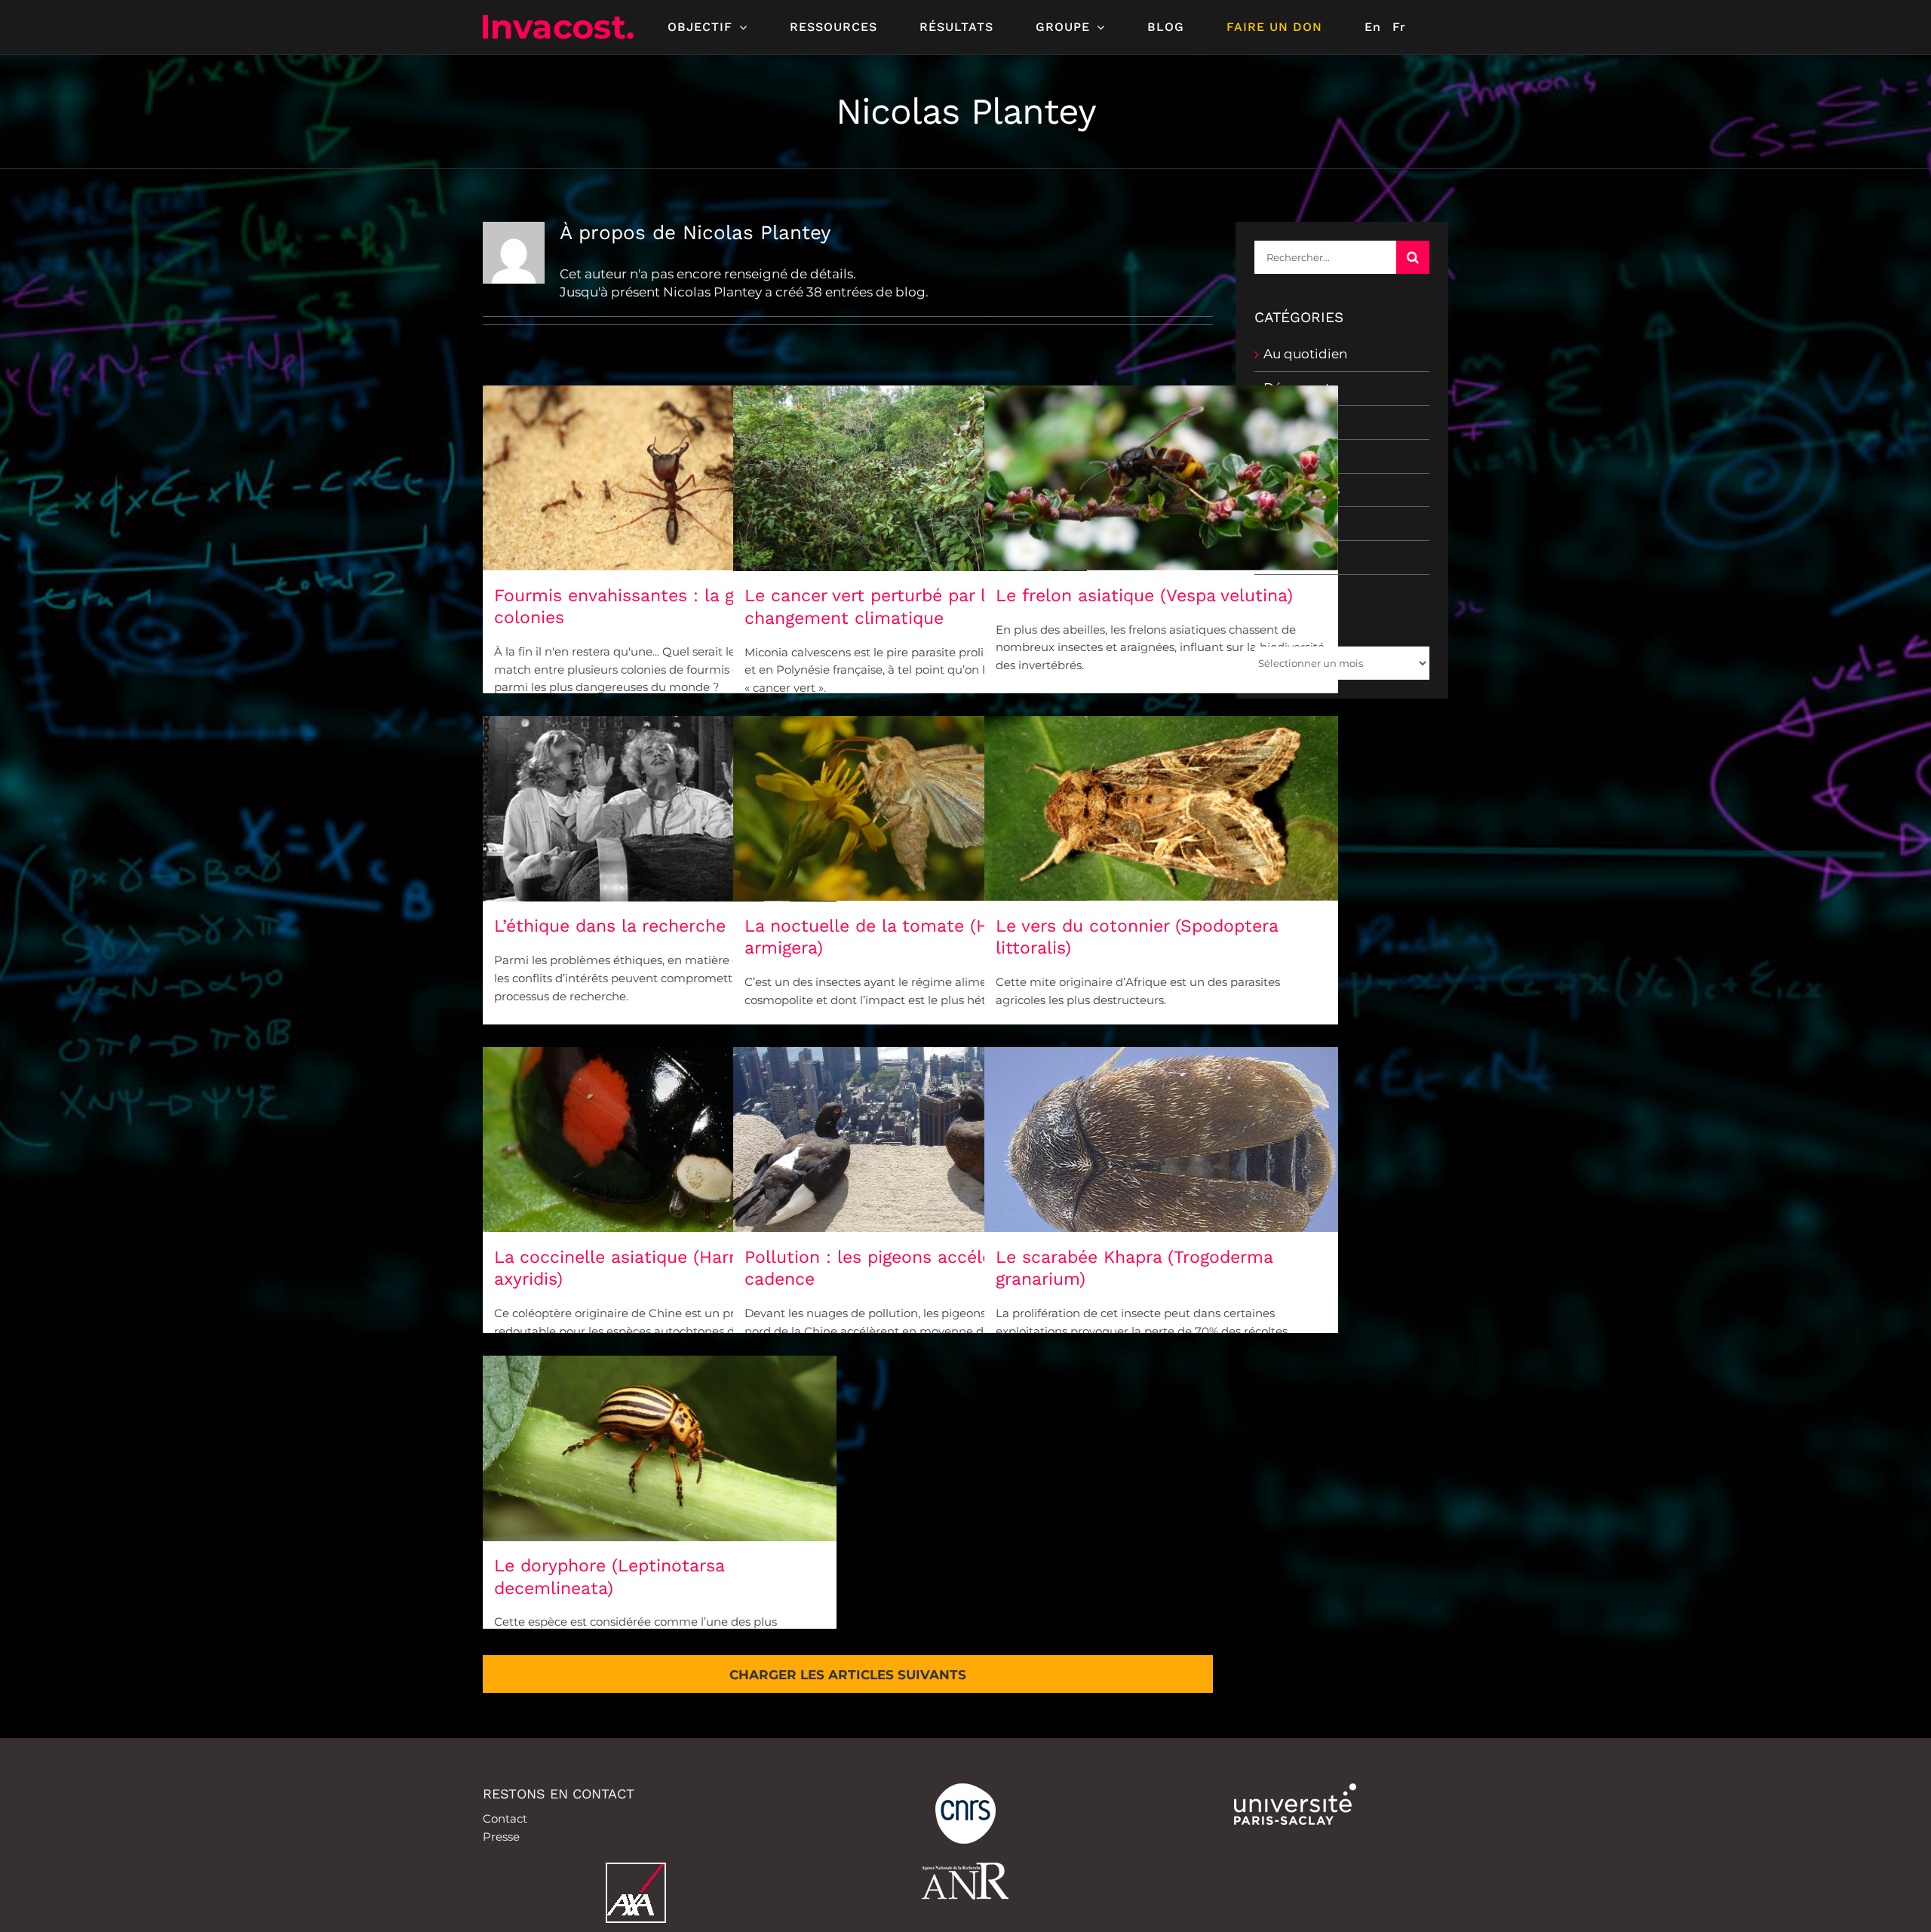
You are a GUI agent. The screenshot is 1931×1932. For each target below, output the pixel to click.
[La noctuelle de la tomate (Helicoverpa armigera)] (910, 808)
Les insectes (1302, 490)
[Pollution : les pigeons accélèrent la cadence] (910, 1140)
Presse (501, 1837)
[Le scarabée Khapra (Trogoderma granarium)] (1161, 1140)
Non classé (1298, 523)
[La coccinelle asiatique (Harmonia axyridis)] (660, 1140)
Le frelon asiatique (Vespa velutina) (1144, 596)
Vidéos (1285, 557)
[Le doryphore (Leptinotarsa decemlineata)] (660, 1448)
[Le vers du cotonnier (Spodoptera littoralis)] (1161, 808)
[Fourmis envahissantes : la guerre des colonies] (660, 478)
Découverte (1301, 388)
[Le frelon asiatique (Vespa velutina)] (1161, 478)
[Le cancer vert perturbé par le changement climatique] (910, 478)
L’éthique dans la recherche (610, 926)
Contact (505, 1818)
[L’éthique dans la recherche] (660, 809)
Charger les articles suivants (848, 1675)
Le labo (1287, 456)
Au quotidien (1305, 354)
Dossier (1287, 422)
